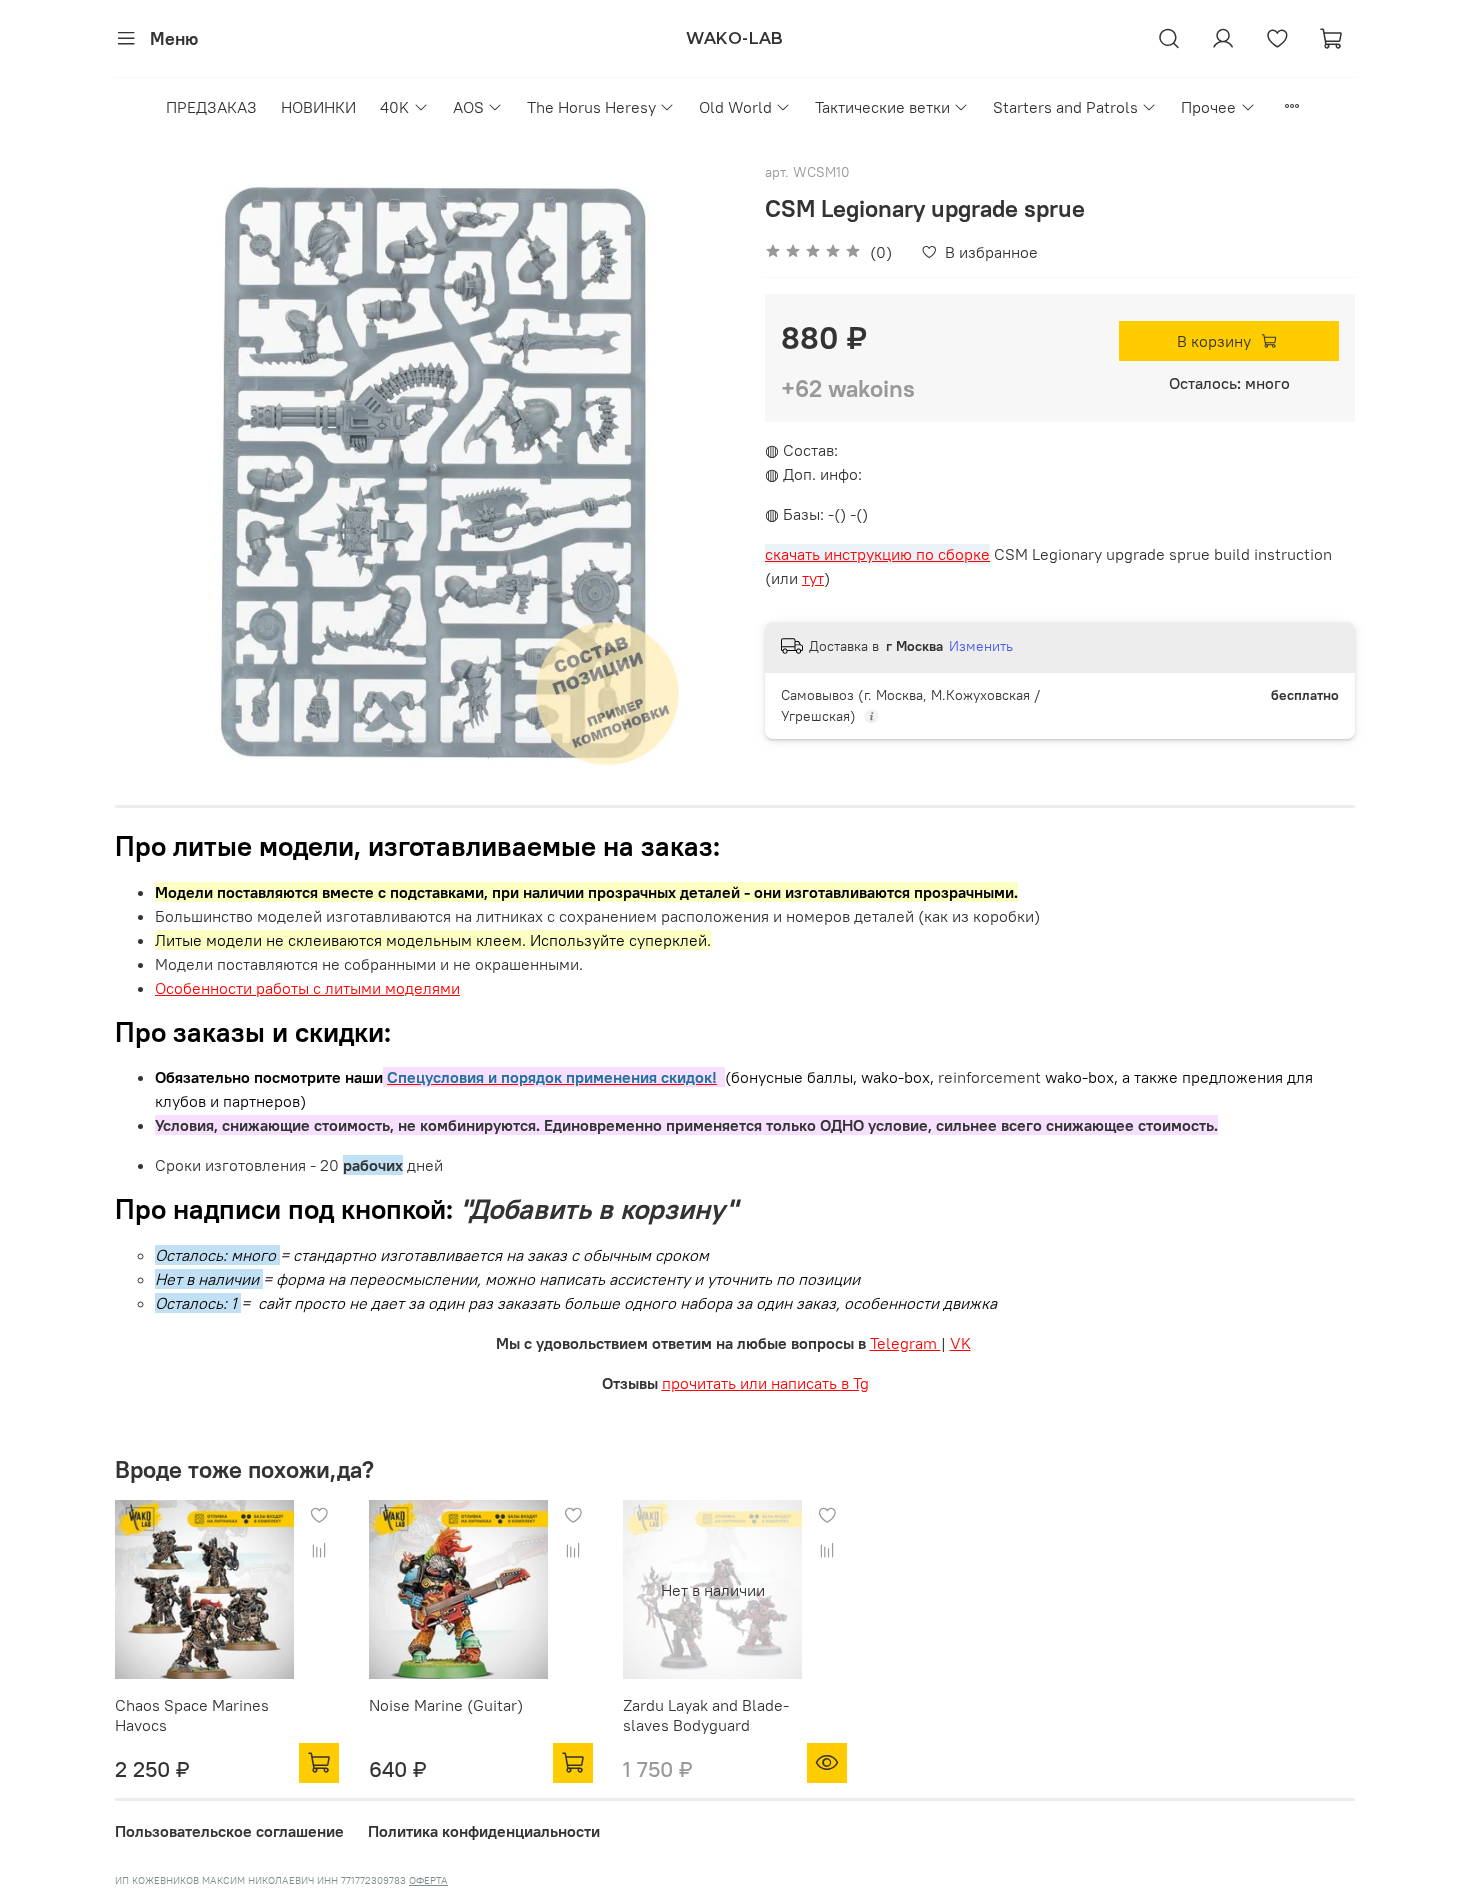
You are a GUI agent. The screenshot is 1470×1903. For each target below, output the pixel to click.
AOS (468, 107)
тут (813, 578)
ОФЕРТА (428, 1880)
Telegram (905, 1343)
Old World (735, 107)
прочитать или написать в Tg (765, 1383)
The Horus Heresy (591, 107)
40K (394, 107)
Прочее (1208, 107)
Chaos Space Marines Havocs (192, 1715)
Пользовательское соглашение (229, 1831)
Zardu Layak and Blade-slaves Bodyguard (706, 1715)
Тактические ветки (882, 107)
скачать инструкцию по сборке (877, 554)
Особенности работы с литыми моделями (307, 988)
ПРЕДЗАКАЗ (211, 107)
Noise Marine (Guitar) (446, 1705)
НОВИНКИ (318, 107)
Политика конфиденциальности (484, 1831)
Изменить (981, 646)
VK (960, 1343)
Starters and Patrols (1065, 107)
